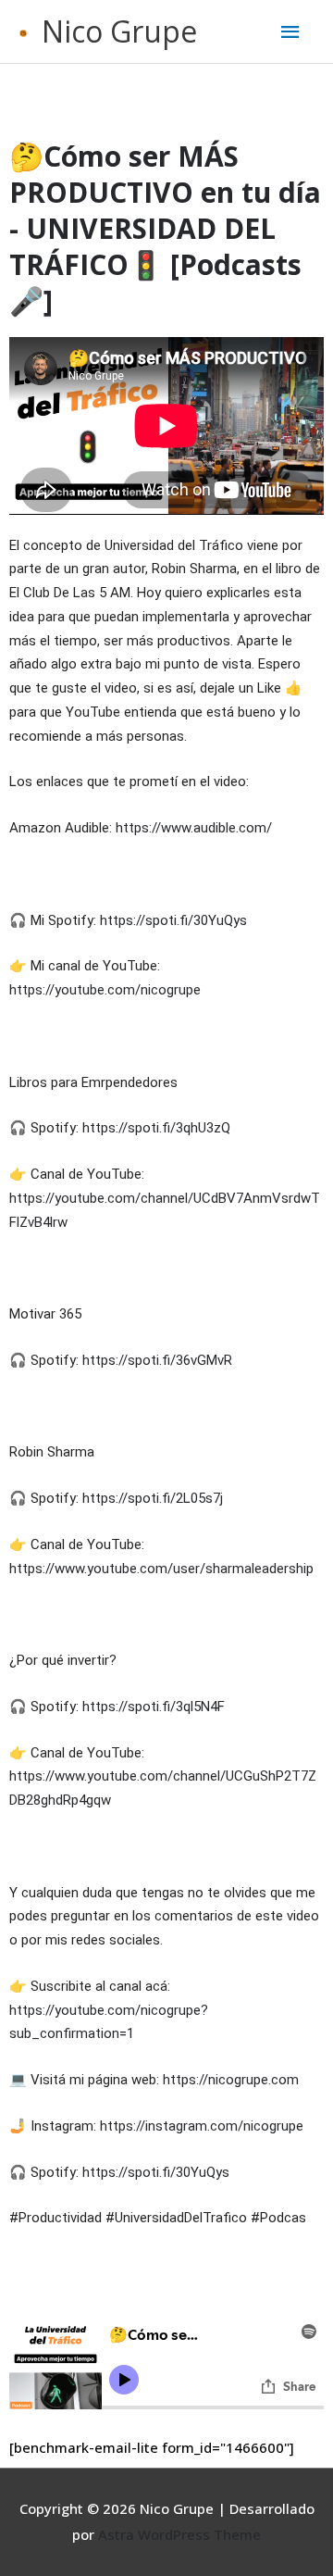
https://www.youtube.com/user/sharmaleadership (161, 1569)
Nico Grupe (119, 31)
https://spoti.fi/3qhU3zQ (156, 1128)
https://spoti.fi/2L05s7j (153, 1498)
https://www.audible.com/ (194, 828)
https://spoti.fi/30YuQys (173, 920)
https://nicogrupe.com (231, 2080)
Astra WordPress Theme (179, 2534)
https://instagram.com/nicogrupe (202, 2126)
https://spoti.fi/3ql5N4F (154, 1707)
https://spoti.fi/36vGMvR (157, 1360)
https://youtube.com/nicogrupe (105, 990)
